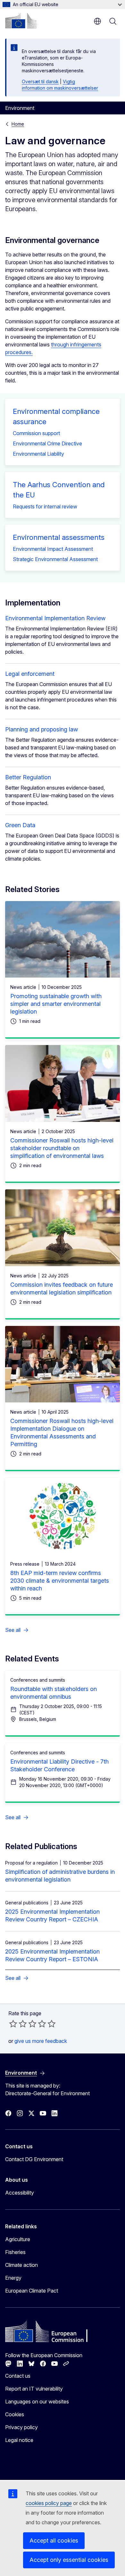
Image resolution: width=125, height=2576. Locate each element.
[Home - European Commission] (21, 21)
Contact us (18, 2376)
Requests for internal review (45, 506)
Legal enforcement (30, 674)
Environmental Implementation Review (55, 618)
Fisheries (15, 2252)
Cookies (15, 2414)
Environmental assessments (59, 537)
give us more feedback (41, 2041)
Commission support (36, 433)
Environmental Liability (38, 454)
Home (18, 124)
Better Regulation (28, 777)
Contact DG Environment (34, 2159)
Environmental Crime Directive (47, 443)
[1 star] (13, 2024)
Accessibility (20, 2193)
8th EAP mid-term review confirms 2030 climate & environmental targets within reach (60, 1581)
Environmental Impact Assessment (53, 549)
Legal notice (19, 2440)
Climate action (21, 2265)
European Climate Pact (32, 2291)
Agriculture (18, 2239)
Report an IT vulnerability (34, 2389)
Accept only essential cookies (69, 2560)
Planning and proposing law (42, 729)
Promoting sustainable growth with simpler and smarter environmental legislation (56, 1004)
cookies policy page (49, 2503)
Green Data (20, 825)
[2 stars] (18, 2024)
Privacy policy (21, 2427)
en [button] (97, 21)
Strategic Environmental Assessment (55, 559)
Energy (13, 2278)
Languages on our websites (37, 2402)
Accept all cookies (54, 2540)
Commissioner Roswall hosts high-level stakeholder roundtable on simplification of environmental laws (62, 1148)
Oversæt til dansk (40, 81)
